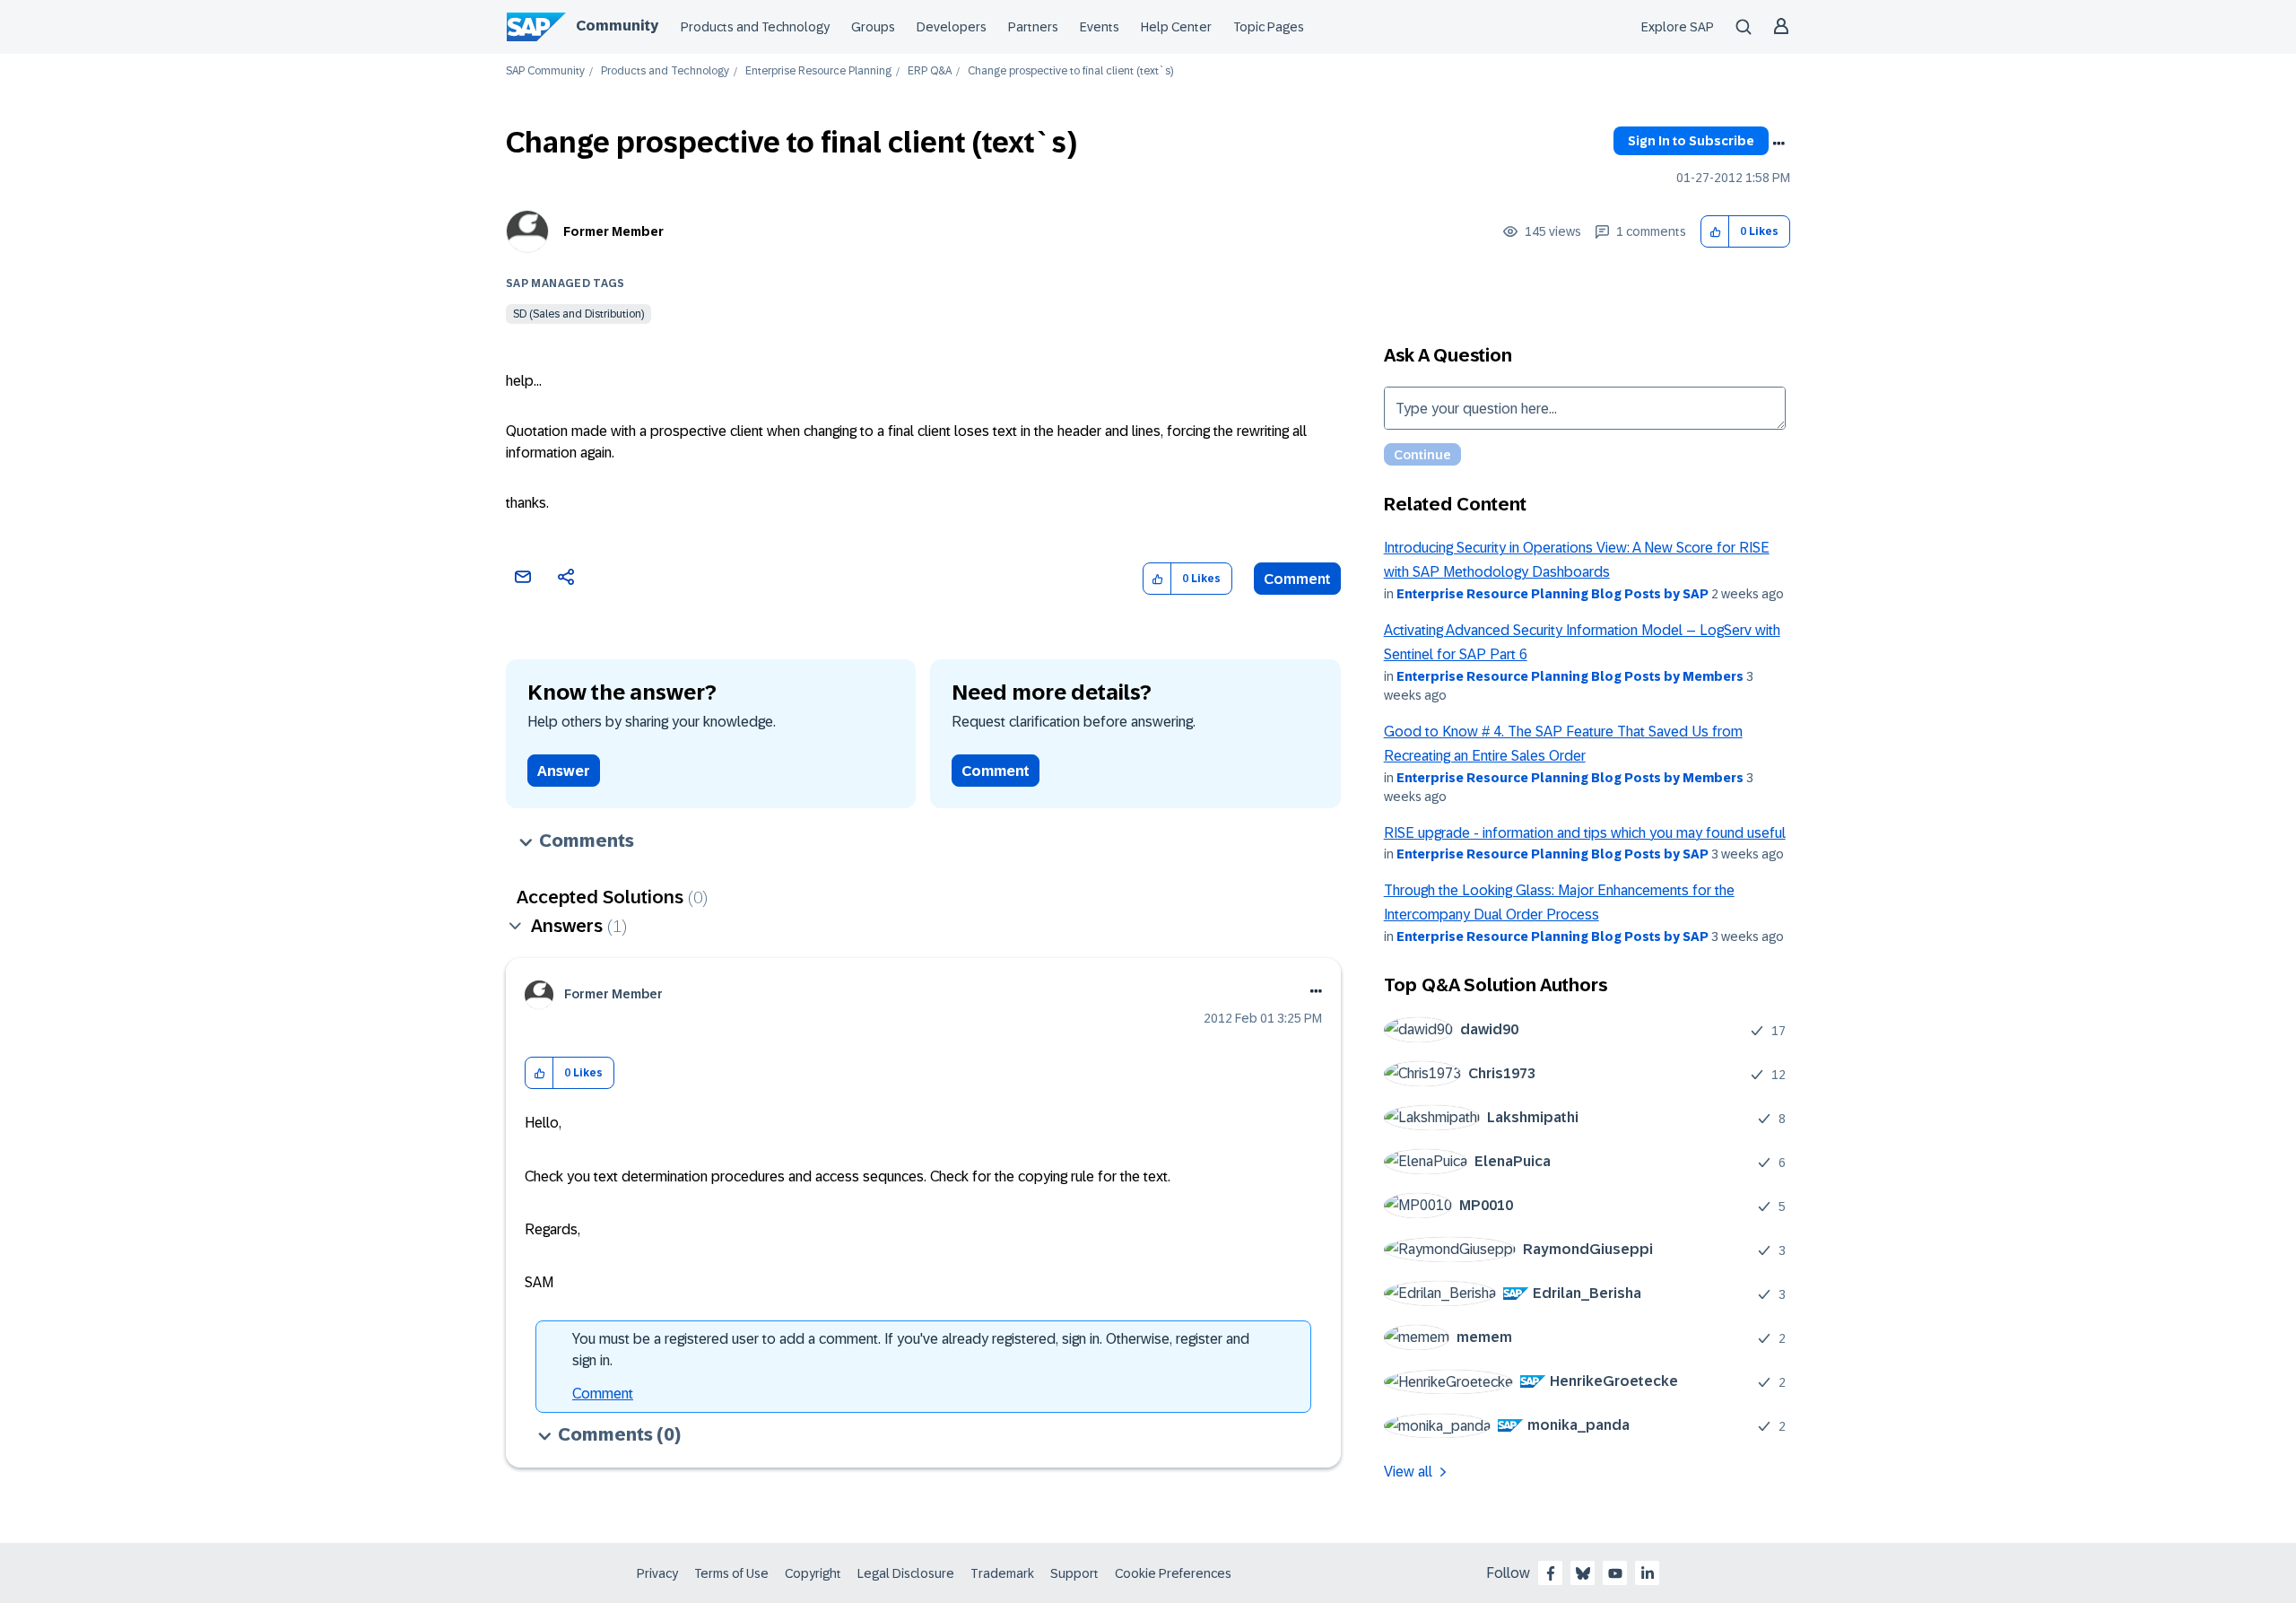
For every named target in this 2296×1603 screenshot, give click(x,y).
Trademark (1002, 1573)
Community (617, 26)
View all (1408, 1472)
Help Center (1176, 27)
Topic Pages (1269, 27)
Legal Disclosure (906, 1573)
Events (1100, 27)
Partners (1033, 27)
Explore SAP (1678, 27)
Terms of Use (731, 1573)
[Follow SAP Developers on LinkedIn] (1648, 1573)
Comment (1297, 579)
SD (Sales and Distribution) (578, 314)
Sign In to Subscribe (1691, 141)
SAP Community (545, 71)
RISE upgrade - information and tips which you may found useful (1585, 833)
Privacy (657, 1573)
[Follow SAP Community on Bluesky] (1583, 1573)
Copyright (813, 1573)
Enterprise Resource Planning (818, 71)
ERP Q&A (930, 71)
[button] (1715, 232)
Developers (952, 27)
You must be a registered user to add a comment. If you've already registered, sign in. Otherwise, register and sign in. (911, 1350)
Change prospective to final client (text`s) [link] (1070, 71)
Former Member (613, 231)
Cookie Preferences (1173, 1573)
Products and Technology (755, 27)
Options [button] (1779, 144)
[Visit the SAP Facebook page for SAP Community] (1551, 1573)
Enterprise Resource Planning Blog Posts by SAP (1552, 594)
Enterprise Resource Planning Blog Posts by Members (1570, 676)
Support (1074, 1573)
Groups (873, 27)
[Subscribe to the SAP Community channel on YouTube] (1615, 1573)
